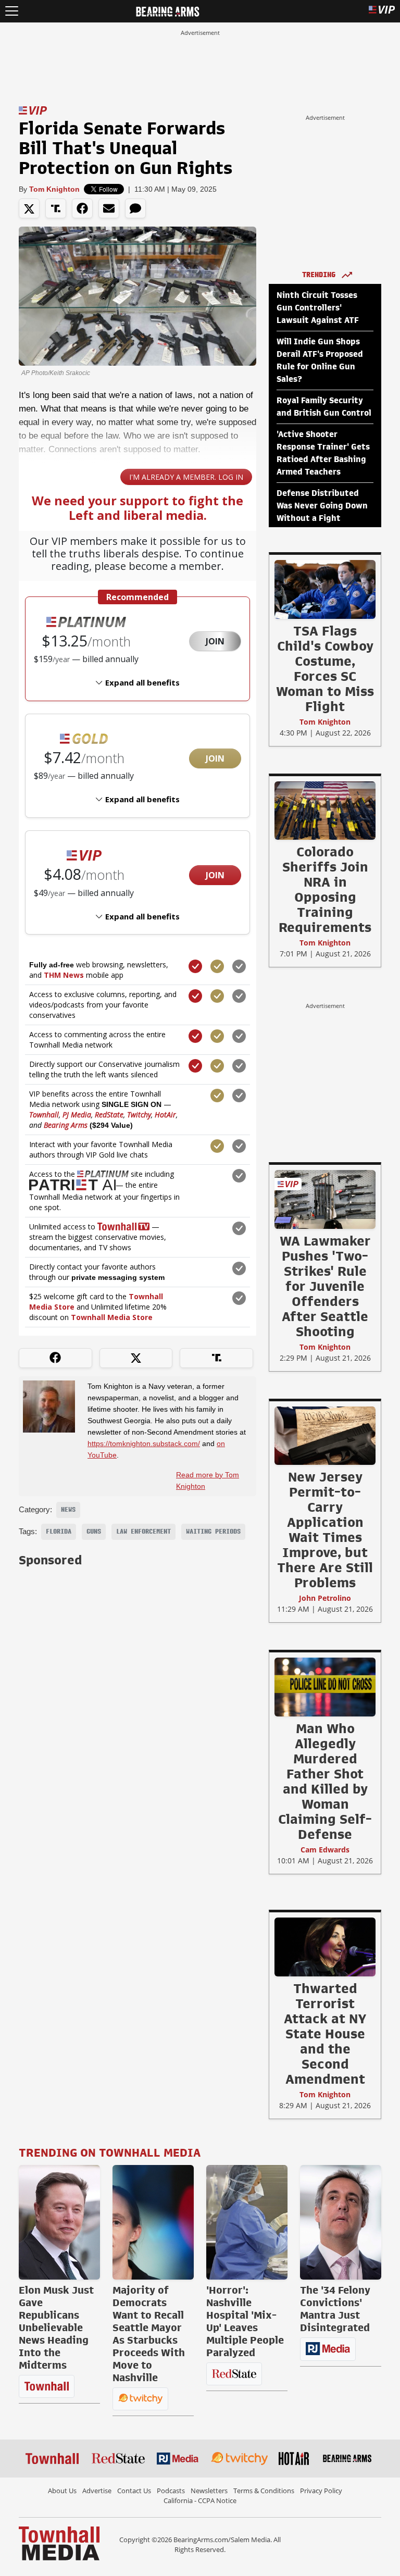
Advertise (97, 2491)
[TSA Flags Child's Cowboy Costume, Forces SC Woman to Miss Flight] (325, 589)
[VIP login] (382, 11)
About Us (62, 2491)
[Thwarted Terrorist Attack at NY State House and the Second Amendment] (325, 1947)
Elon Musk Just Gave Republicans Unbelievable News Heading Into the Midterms (56, 2328)
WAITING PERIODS (213, 1532)
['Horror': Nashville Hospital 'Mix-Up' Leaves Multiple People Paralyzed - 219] (247, 2222)
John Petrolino (325, 1598)
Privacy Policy (321, 2491)
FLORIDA (59, 1532)
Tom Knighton (54, 189)
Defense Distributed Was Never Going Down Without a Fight (322, 506)
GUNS (94, 1532)
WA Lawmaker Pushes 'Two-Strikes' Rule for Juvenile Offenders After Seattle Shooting (325, 1286)
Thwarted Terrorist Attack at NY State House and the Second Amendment (325, 2034)
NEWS (68, 1510)
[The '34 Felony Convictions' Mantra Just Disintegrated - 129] (341, 2222)
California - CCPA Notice (200, 2500)
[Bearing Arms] (167, 10)
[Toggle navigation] (12, 11)
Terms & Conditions (264, 2491)
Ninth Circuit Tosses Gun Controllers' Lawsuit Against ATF (318, 308)
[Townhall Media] (59, 2543)
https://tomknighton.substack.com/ (144, 1443)
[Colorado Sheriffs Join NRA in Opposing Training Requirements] (325, 810)
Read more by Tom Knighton (208, 1480)
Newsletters (209, 2491)
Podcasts (171, 2491)
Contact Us (134, 2491)
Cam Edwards (325, 1850)
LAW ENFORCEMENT (143, 1532)
